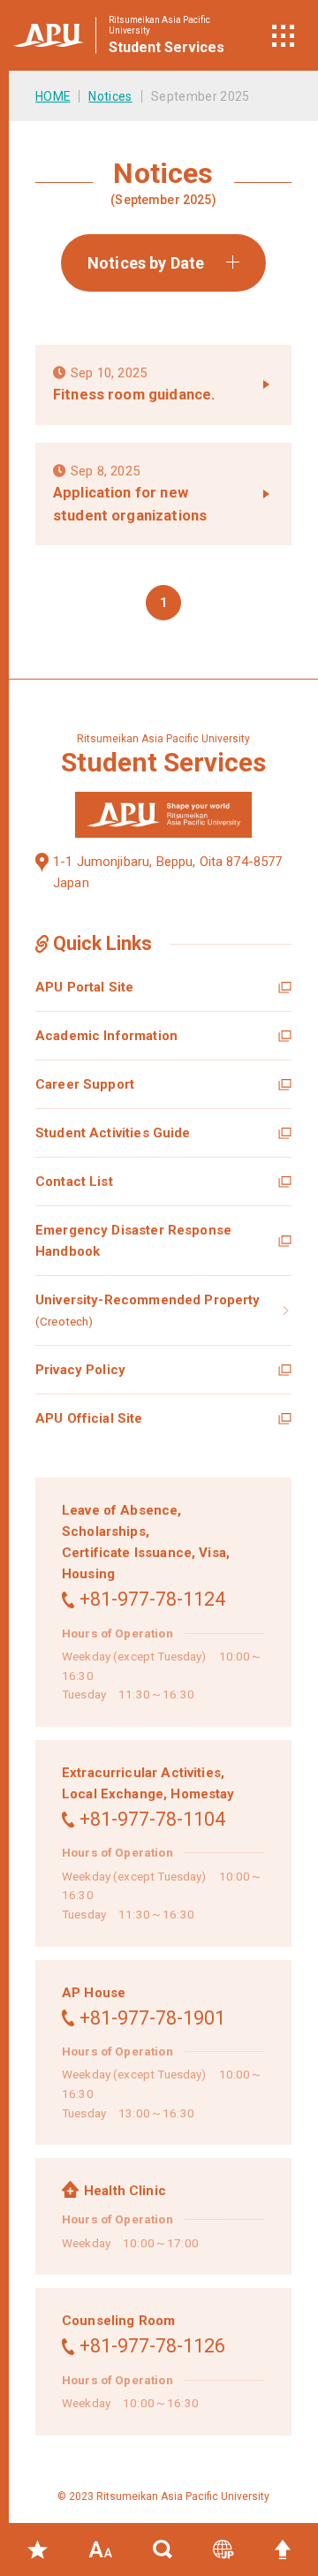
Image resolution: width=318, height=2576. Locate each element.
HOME (53, 96)
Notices (110, 96)
